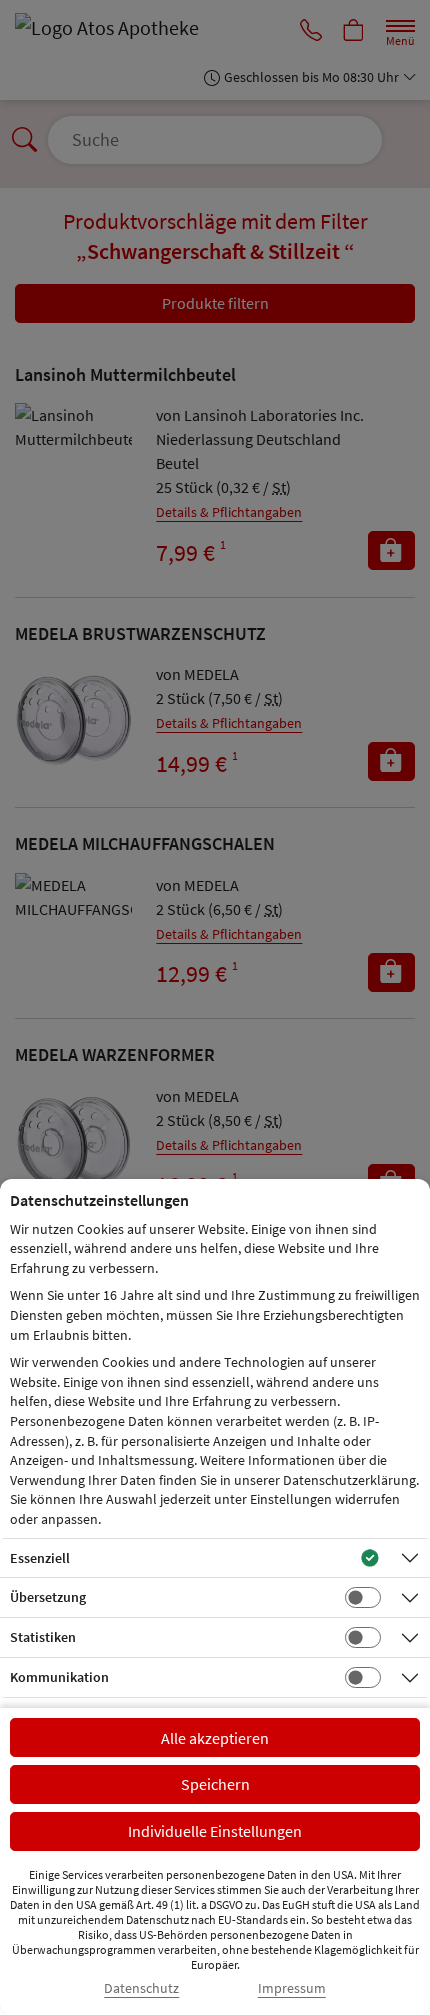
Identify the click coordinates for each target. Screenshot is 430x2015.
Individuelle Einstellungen (215, 1831)
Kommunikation (59, 1677)
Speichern (215, 1784)
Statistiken (43, 1637)
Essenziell (40, 1558)
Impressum (292, 1988)
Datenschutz (141, 1988)
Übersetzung (48, 1597)
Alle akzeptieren (215, 1738)
